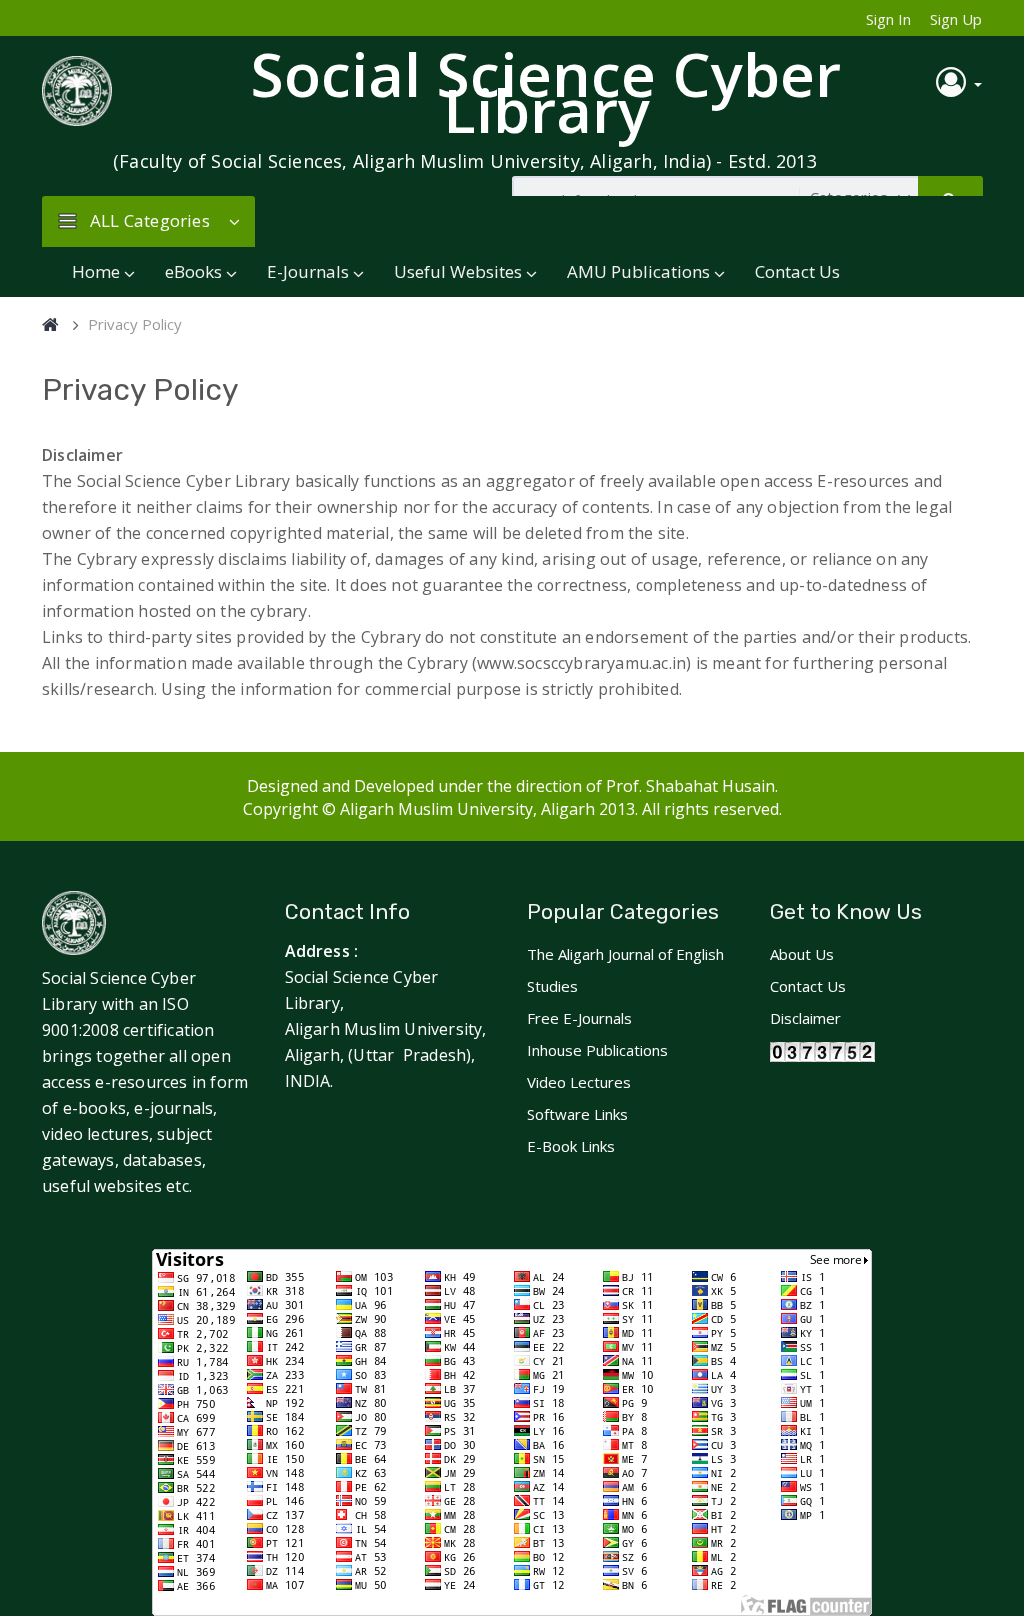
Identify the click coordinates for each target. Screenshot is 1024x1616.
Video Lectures (579, 1082)
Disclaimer (805, 1018)
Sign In (888, 19)
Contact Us (797, 271)
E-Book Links (571, 1146)
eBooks (193, 271)
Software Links (577, 1114)
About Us (802, 954)
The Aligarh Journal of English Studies (625, 970)
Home (96, 271)
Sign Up (956, 19)
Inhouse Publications (597, 1050)
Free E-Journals (579, 1018)
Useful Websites (458, 271)
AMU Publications (638, 271)
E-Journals (308, 271)
